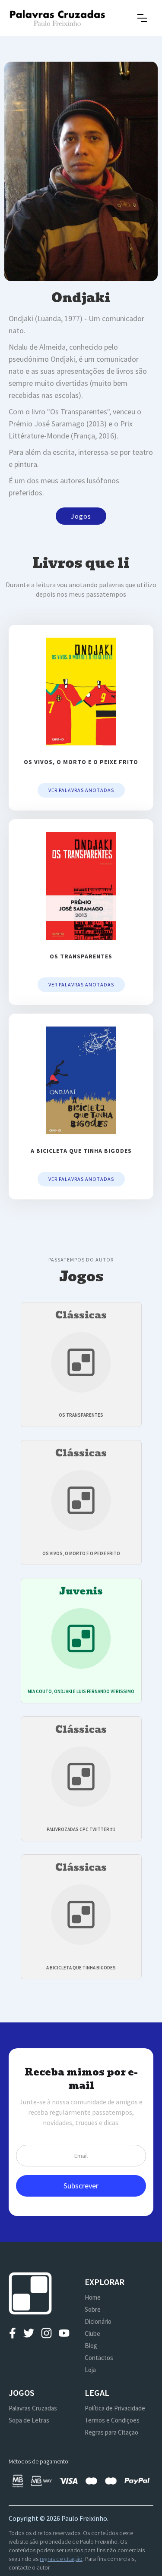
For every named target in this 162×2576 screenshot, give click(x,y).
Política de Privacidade (115, 2408)
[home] (57, 18)
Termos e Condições (112, 2420)
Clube (92, 2333)
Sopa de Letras (29, 2420)
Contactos (99, 2358)
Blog (91, 2346)
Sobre (93, 2309)
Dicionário (98, 2321)
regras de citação (61, 2559)
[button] (142, 18)
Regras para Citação (111, 2432)
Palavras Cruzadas (33, 2408)
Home (93, 2297)
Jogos (81, 516)
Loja (90, 2370)
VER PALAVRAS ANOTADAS (81, 790)
